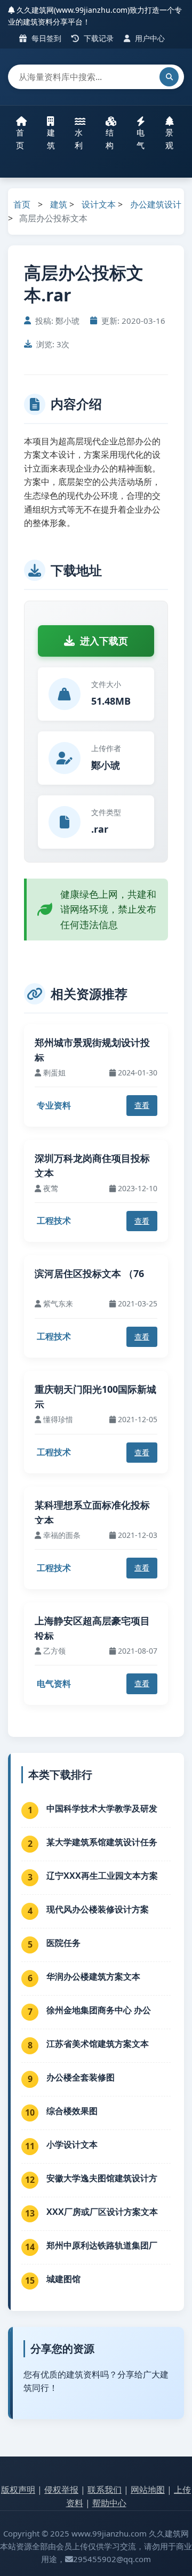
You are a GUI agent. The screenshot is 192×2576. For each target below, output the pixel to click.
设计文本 (99, 204)
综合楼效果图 (72, 2111)
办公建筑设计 (156, 204)
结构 (110, 139)
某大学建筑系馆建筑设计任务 (102, 1842)
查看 (142, 1105)
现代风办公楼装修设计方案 (98, 1909)
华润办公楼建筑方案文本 (93, 1976)
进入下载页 (104, 641)
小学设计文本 (72, 2144)
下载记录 (98, 38)
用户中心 (149, 38)
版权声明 (18, 2490)
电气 (141, 139)
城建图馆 (63, 2279)
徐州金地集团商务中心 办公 (99, 2010)
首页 (20, 139)
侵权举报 (61, 2490)
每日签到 (45, 38)
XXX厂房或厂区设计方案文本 (102, 2212)
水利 (79, 139)
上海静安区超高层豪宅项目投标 (92, 1628)
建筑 (51, 139)
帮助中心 (109, 2503)
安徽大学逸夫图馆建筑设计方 (102, 2178)
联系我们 (105, 2490)
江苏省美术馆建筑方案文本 (98, 2044)
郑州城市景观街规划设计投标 (92, 1050)
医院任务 (63, 1943)
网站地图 (148, 2490)
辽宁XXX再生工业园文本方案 (102, 1876)
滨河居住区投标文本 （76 (89, 1273)
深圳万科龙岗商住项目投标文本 (92, 1166)
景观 (169, 139)
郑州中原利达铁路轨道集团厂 (102, 2245)
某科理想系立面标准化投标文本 (92, 1513)
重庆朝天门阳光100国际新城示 (95, 1397)
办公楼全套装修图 (81, 2077)
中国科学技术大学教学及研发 (102, 1808)
